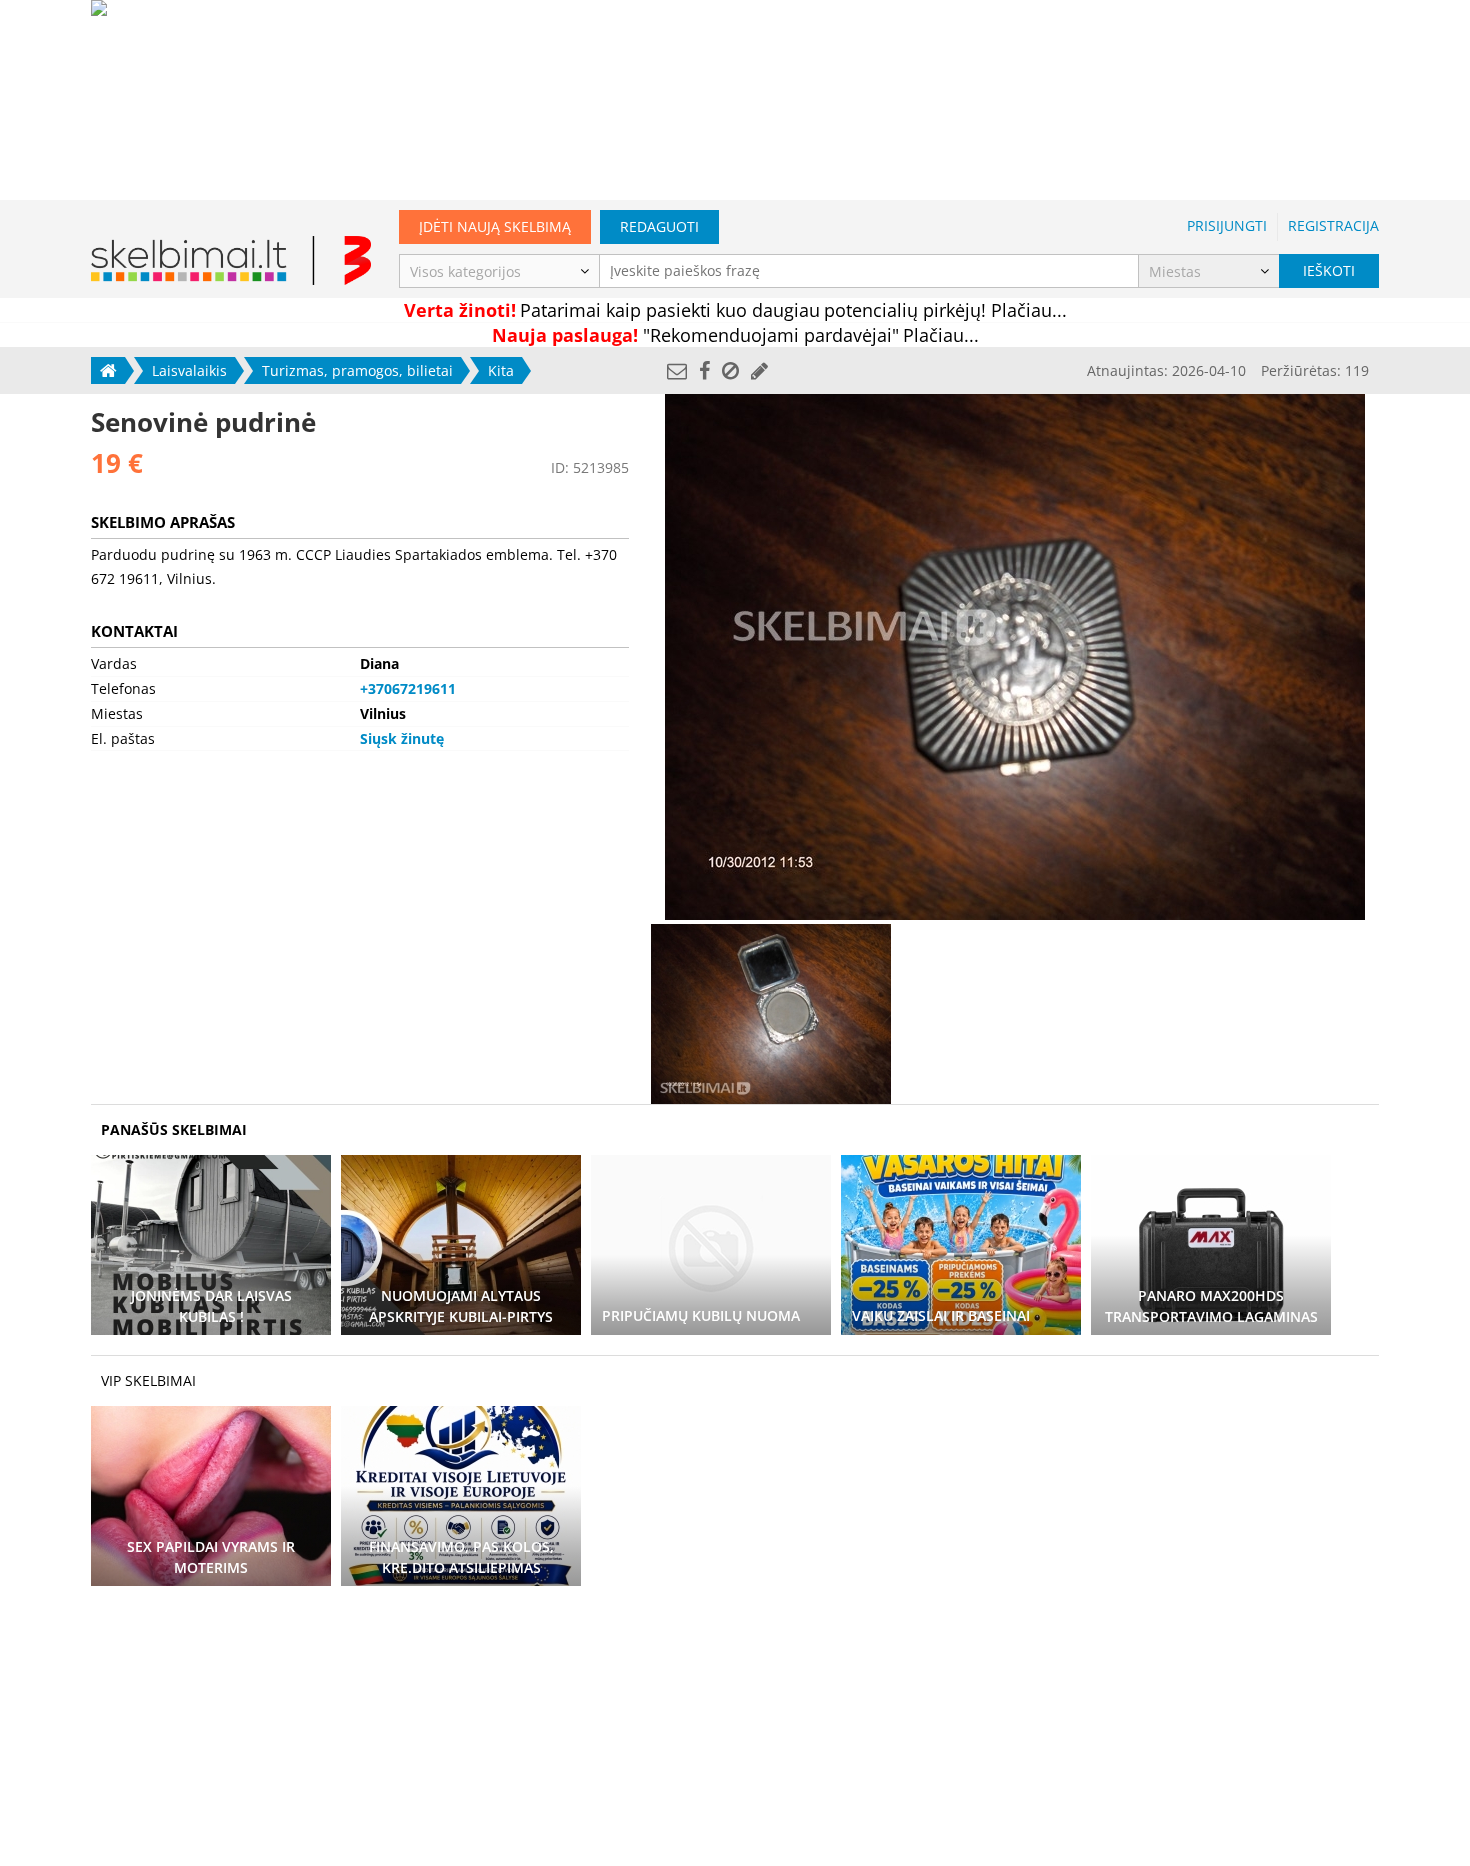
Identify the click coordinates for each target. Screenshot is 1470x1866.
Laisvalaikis (189, 370)
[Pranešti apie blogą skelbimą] (730, 370)
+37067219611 (408, 688)
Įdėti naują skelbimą (495, 226)
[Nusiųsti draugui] (677, 370)
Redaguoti (659, 226)
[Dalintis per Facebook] (704, 370)
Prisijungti (1227, 225)
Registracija (1333, 225)
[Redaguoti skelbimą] (759, 370)
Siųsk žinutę (402, 738)
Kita (501, 370)
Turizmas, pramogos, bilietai (357, 370)
